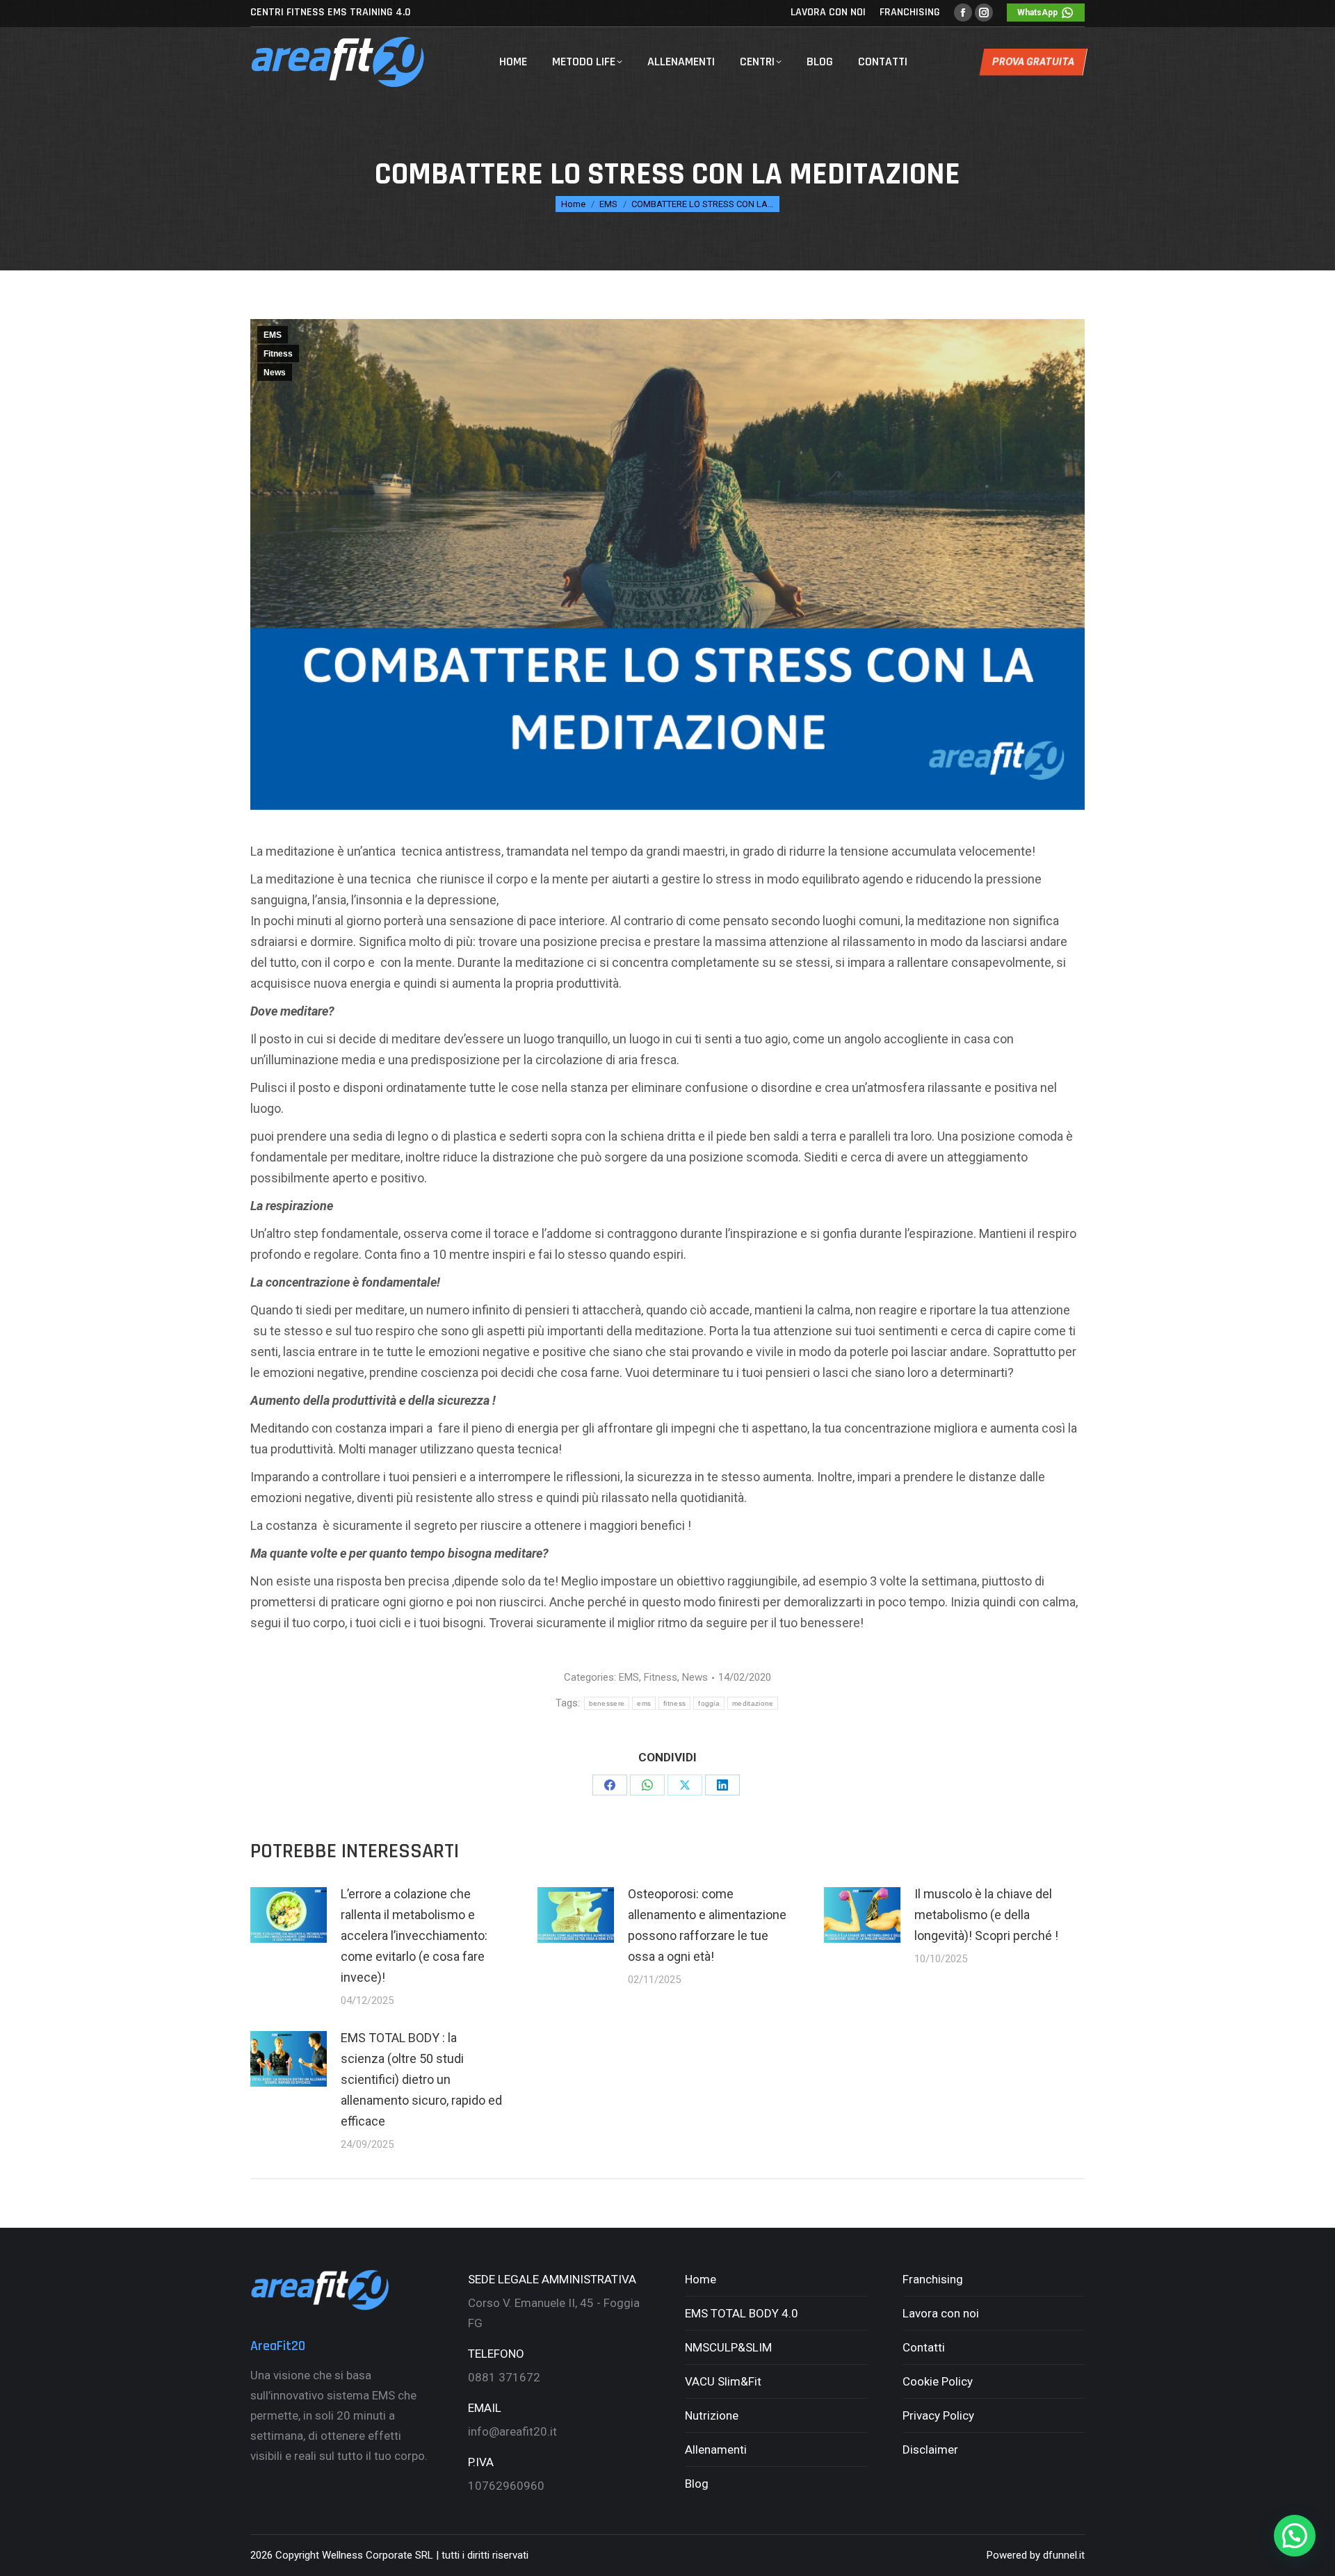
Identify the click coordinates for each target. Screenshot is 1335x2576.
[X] (685, 1785)
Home (701, 2279)
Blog (697, 2484)
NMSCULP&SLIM (728, 2347)
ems (644, 1703)
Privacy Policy (938, 2415)
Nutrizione (712, 2415)
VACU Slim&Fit (723, 2381)
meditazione (753, 1703)
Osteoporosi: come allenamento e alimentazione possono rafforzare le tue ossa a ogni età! (707, 1925)
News (275, 373)
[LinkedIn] (722, 1785)
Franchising (933, 2279)
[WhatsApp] (647, 1785)
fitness (674, 1703)
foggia (709, 1703)
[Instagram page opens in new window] (984, 13)
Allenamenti (716, 2449)
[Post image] (289, 1915)
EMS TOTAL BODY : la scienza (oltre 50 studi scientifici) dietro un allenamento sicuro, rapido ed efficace (421, 2079)
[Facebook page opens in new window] (963, 13)
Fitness (278, 354)
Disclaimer (930, 2449)
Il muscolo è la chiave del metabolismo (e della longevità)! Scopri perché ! (986, 1915)
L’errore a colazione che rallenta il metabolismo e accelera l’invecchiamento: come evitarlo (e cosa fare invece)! (414, 1935)
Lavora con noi (941, 2313)
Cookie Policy (938, 2381)
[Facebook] (610, 1785)
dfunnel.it (1064, 2555)
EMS (273, 335)
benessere (607, 1703)
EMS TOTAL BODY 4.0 (742, 2313)
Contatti (924, 2347)
